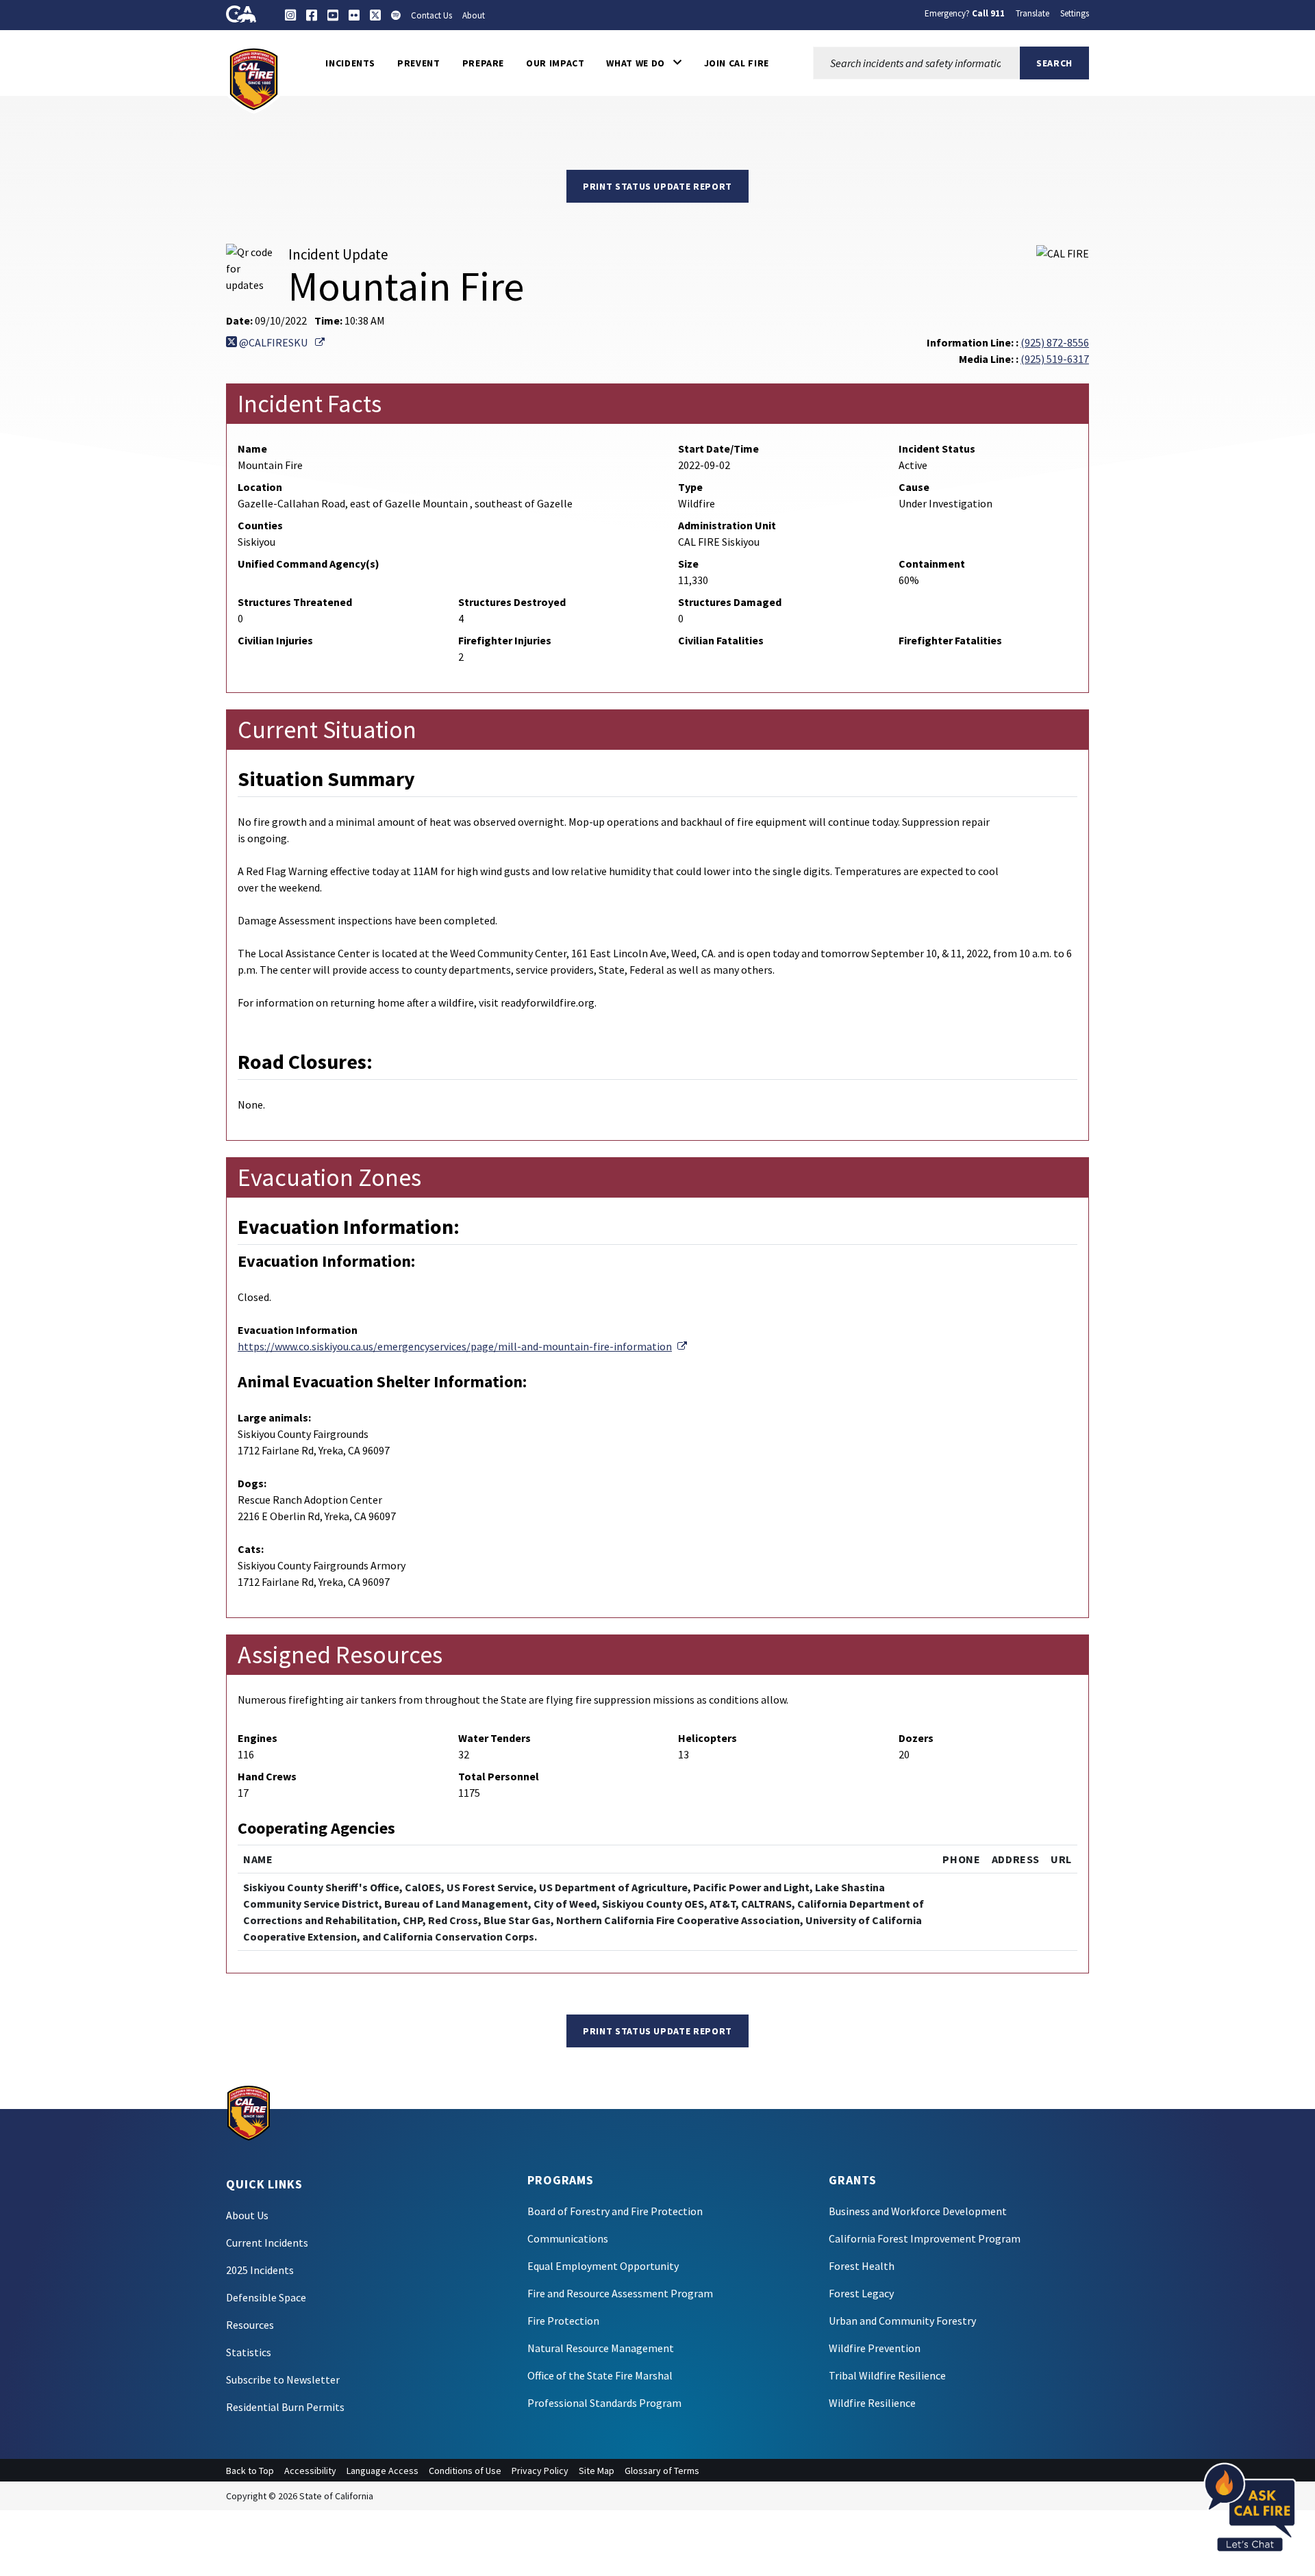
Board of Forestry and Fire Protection (615, 2211)
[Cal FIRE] (254, 78)
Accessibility (310, 2471)
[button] (644, 63)
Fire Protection (563, 2321)
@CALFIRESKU (281, 342)
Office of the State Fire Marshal (600, 2375)
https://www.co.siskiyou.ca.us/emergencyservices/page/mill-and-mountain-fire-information (462, 1346)
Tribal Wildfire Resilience (887, 2375)
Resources (250, 2325)
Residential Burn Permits (285, 2407)
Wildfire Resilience (872, 2403)
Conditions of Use (465, 2471)
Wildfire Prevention (875, 2348)
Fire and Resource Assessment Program (620, 2293)
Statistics (249, 2352)
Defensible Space (266, 2297)
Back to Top (250, 2471)
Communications (568, 2238)
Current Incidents (267, 2243)
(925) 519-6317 (1055, 359)
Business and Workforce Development (918, 2211)
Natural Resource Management (601, 2348)
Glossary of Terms (662, 2471)
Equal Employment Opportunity (603, 2266)
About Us (247, 2215)
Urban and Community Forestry (902, 2321)
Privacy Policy (540, 2471)
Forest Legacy (861, 2293)
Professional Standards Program (604, 2403)
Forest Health (862, 2266)
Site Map (597, 2471)
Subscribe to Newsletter (283, 2379)
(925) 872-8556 (1055, 342)
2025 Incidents (260, 2270)
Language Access (383, 2471)
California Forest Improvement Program (925, 2238)
